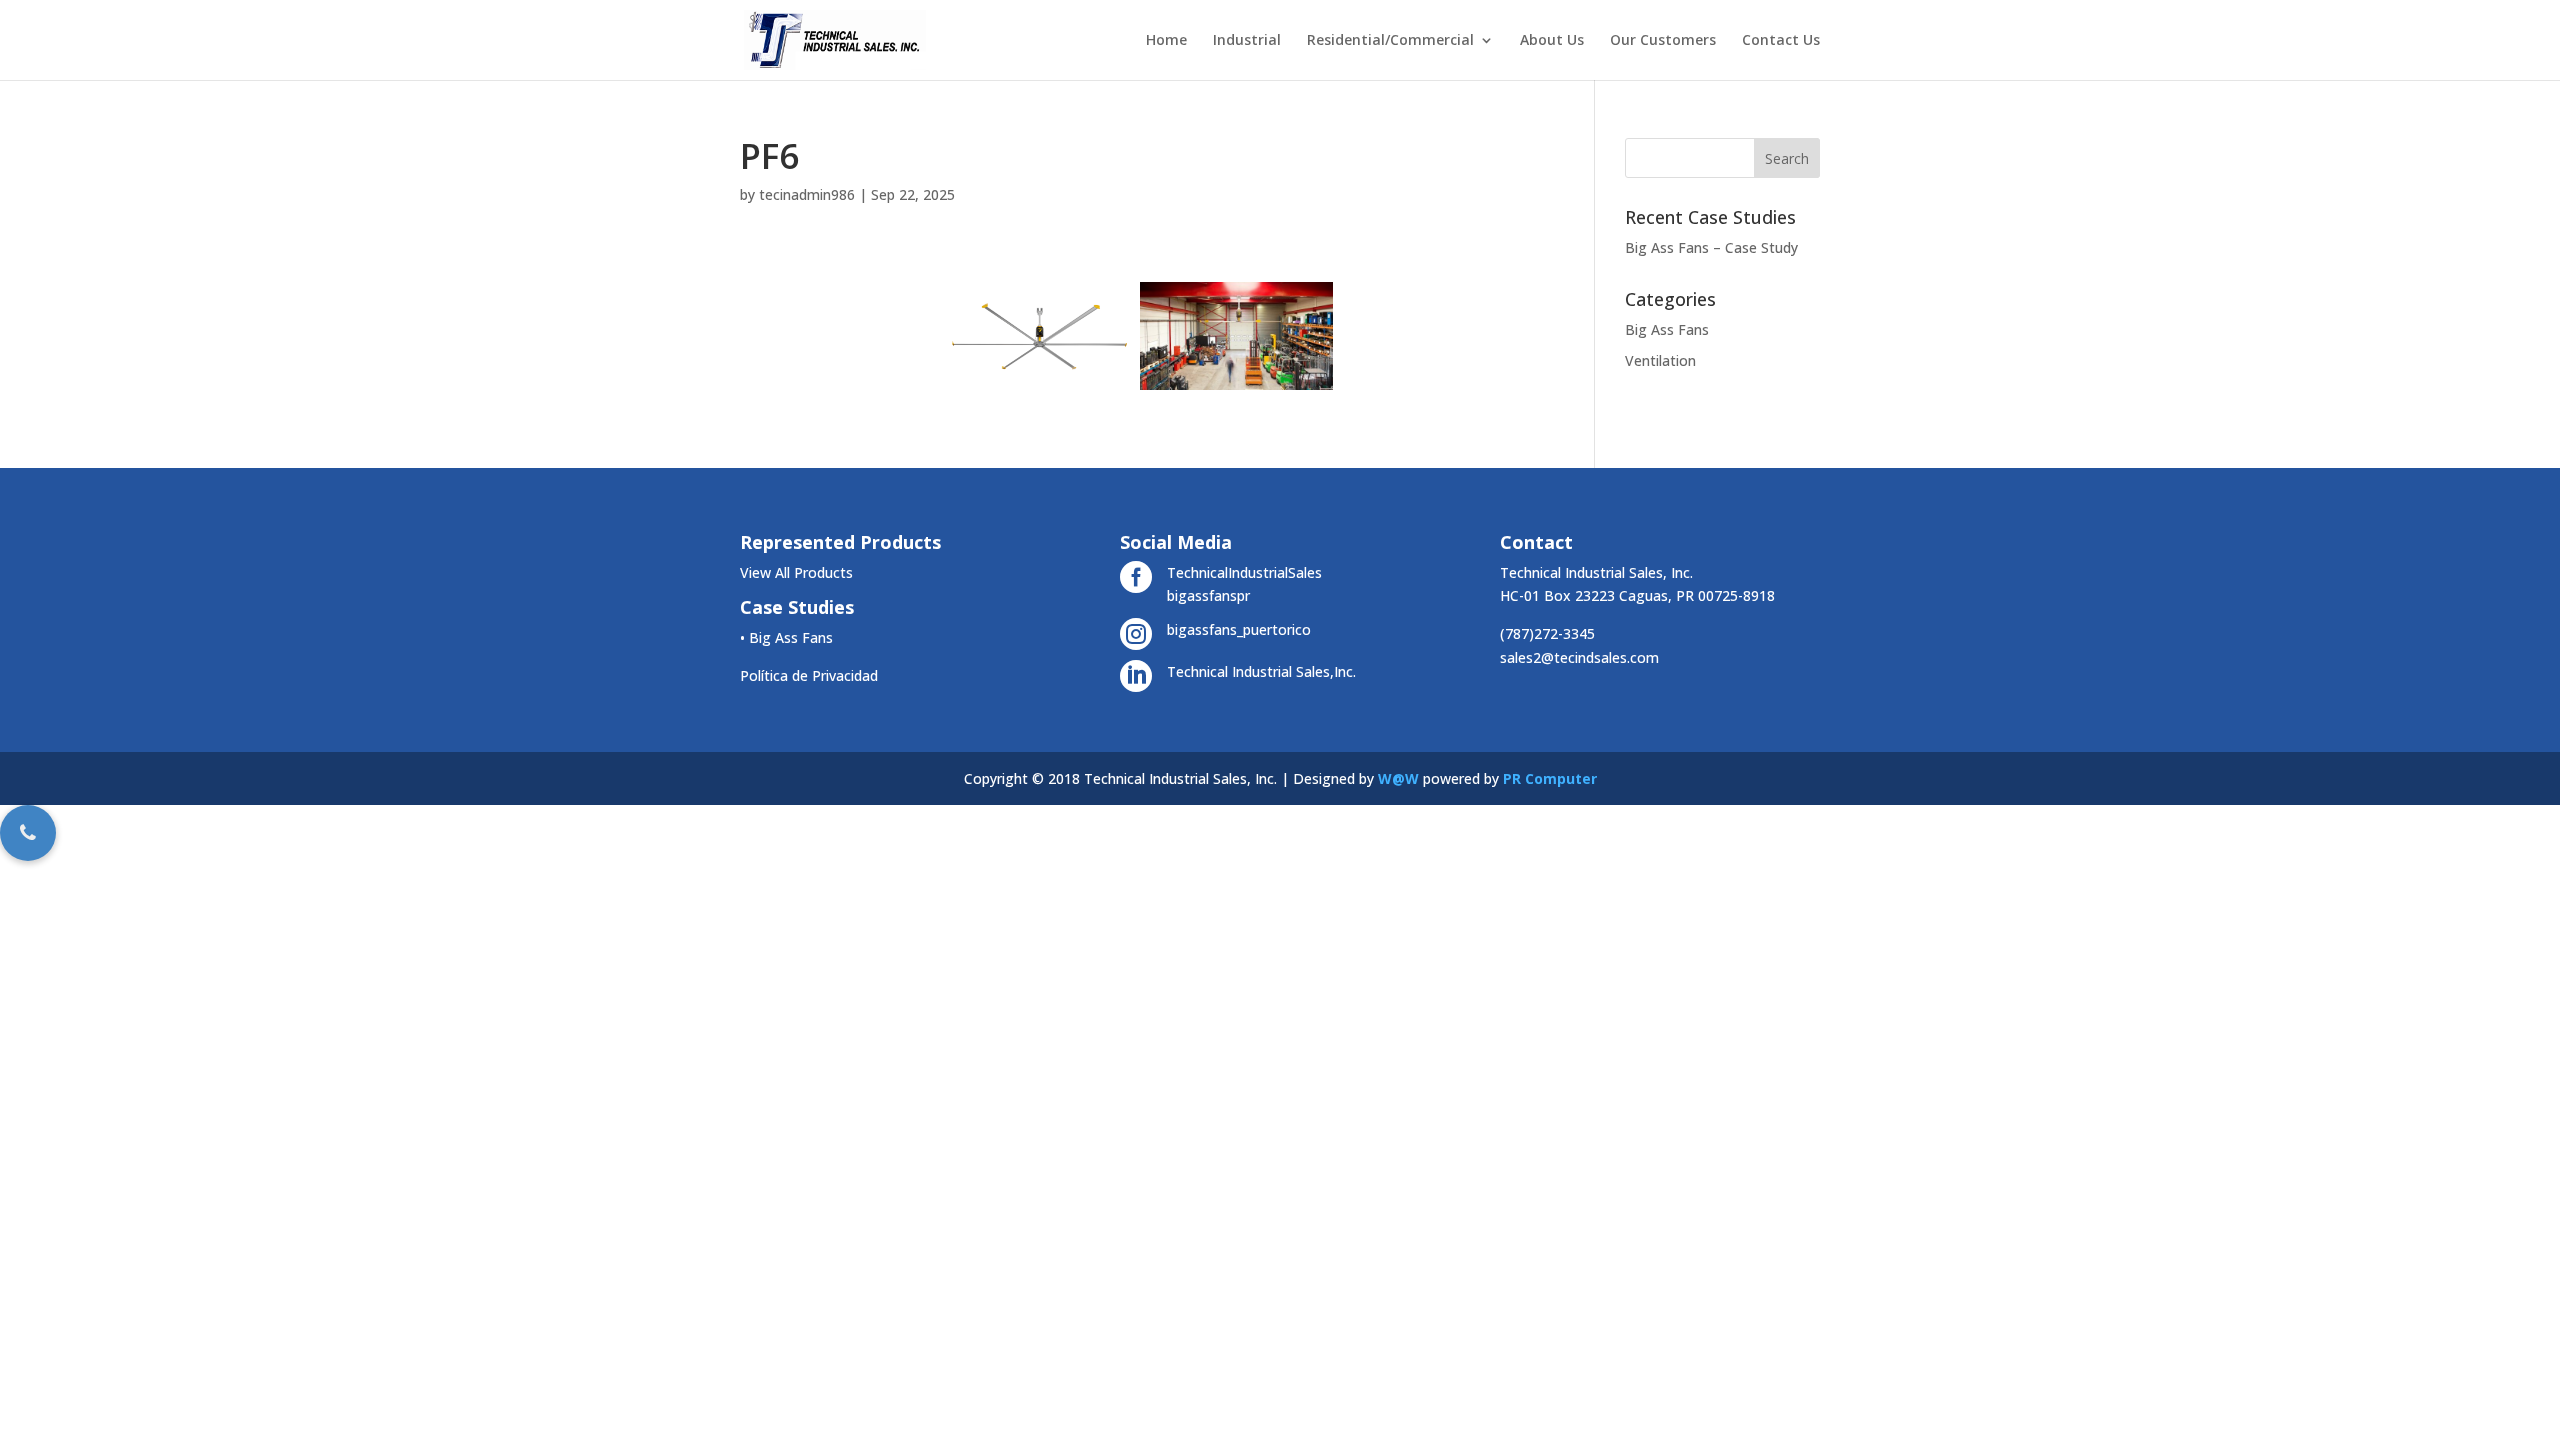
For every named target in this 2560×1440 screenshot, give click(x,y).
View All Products (796, 572)
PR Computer (1550, 778)
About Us (1552, 41)
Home (1166, 41)
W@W (1398, 778)
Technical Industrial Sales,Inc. (1261, 671)
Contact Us (1781, 41)
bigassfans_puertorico (1239, 629)
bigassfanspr (1208, 595)
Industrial (1247, 41)
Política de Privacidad (809, 675)
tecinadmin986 (807, 194)
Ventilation (1660, 360)
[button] (28, 833)
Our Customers (1663, 41)
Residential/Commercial (1390, 41)
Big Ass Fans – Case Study (1711, 247)
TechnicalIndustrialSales (1244, 572)
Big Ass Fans (1667, 329)
